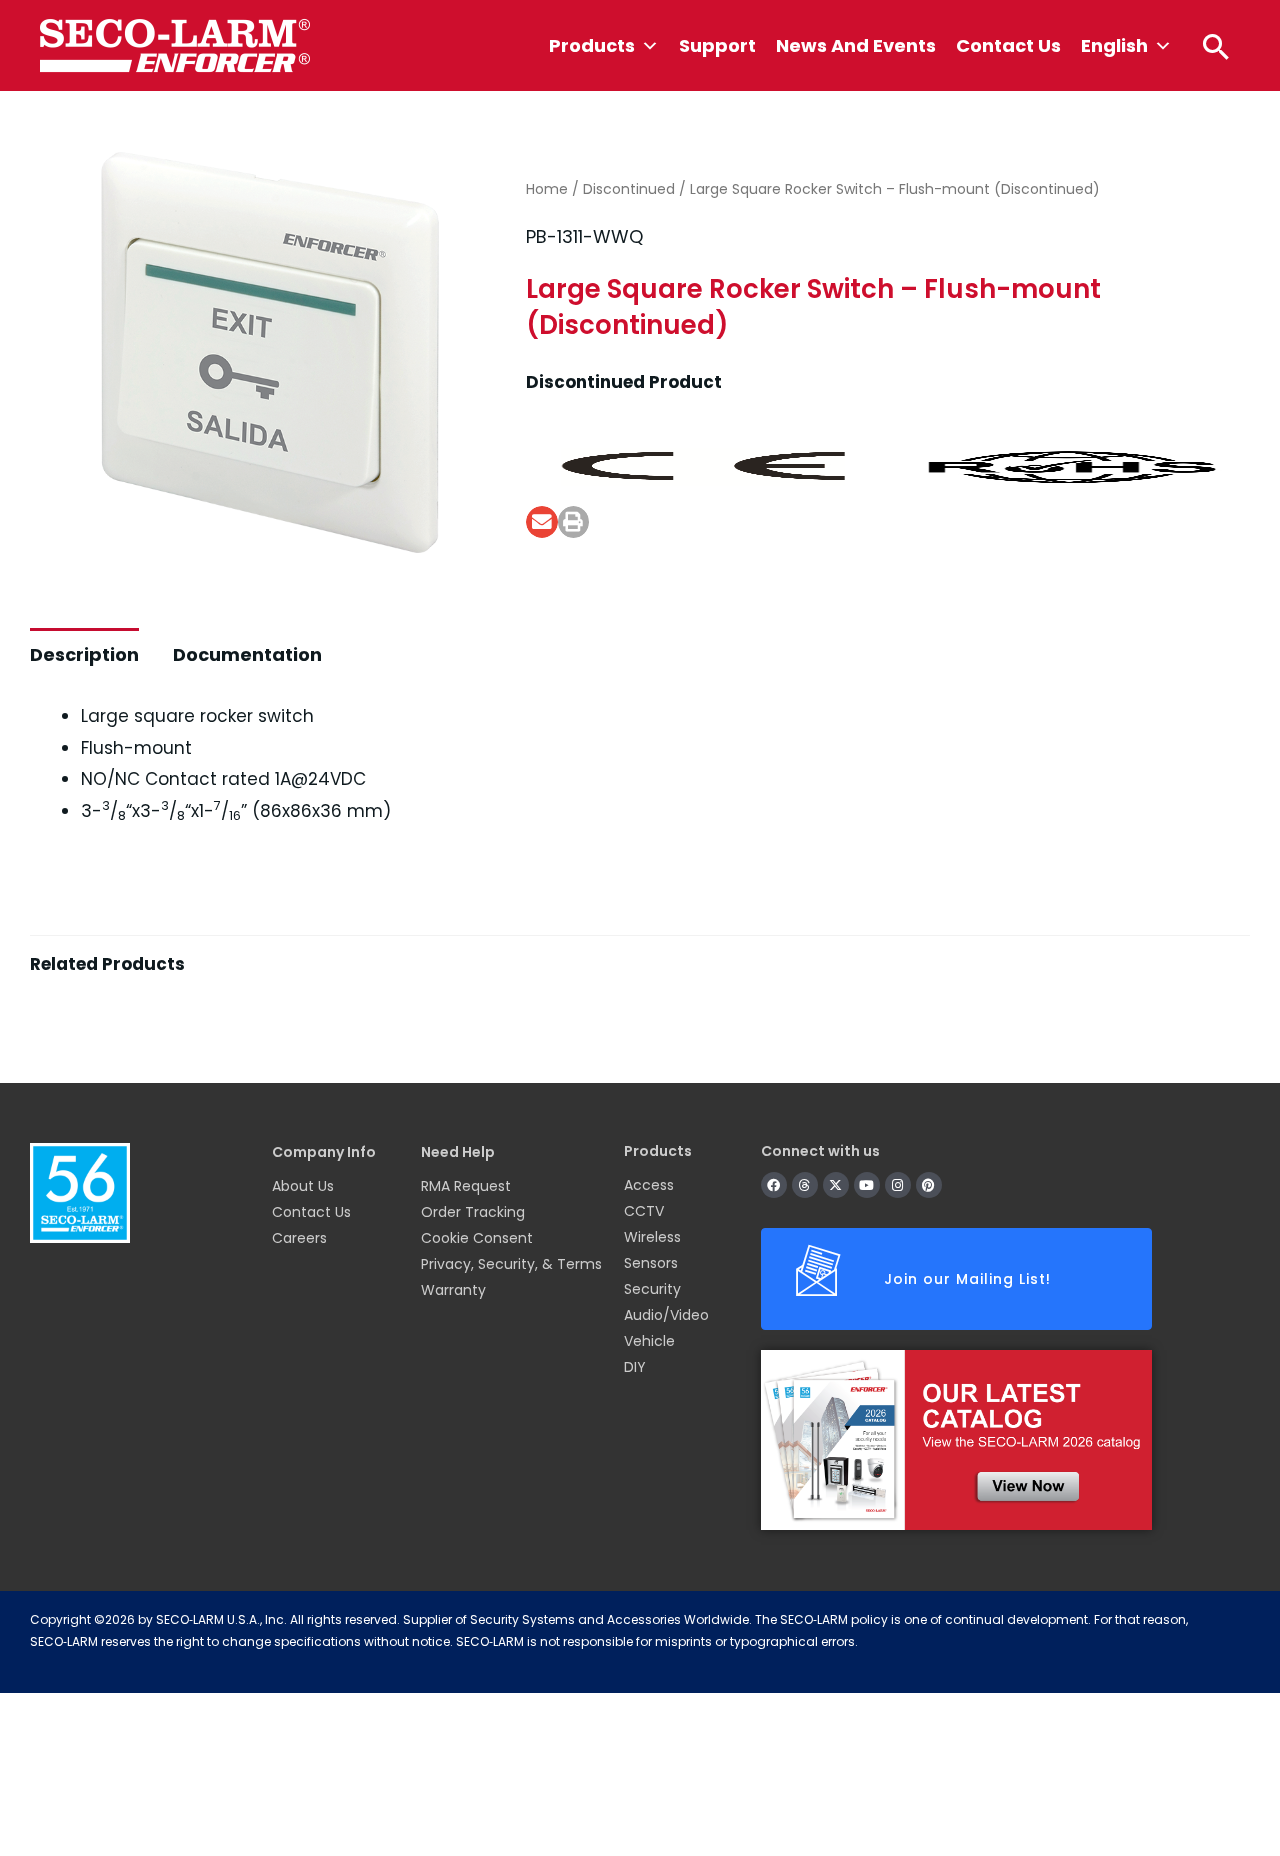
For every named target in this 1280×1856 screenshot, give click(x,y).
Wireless (652, 1237)
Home (547, 189)
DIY (635, 1367)
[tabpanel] (640, 1013)
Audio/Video (666, 1315)
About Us (303, 1186)
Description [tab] (84, 654)
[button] (1216, 46)
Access (649, 1185)
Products (592, 45)
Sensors (651, 1263)
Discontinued (629, 189)
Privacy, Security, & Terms (511, 1264)
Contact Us (1008, 45)
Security (652, 1289)
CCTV (644, 1211)
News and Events (856, 45)
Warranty (453, 1290)
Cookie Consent (477, 1238)
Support (717, 45)
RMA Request (466, 1186)
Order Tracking (473, 1212)
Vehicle (649, 1341)
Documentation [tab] (247, 654)
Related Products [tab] (107, 964)
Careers (299, 1238)
